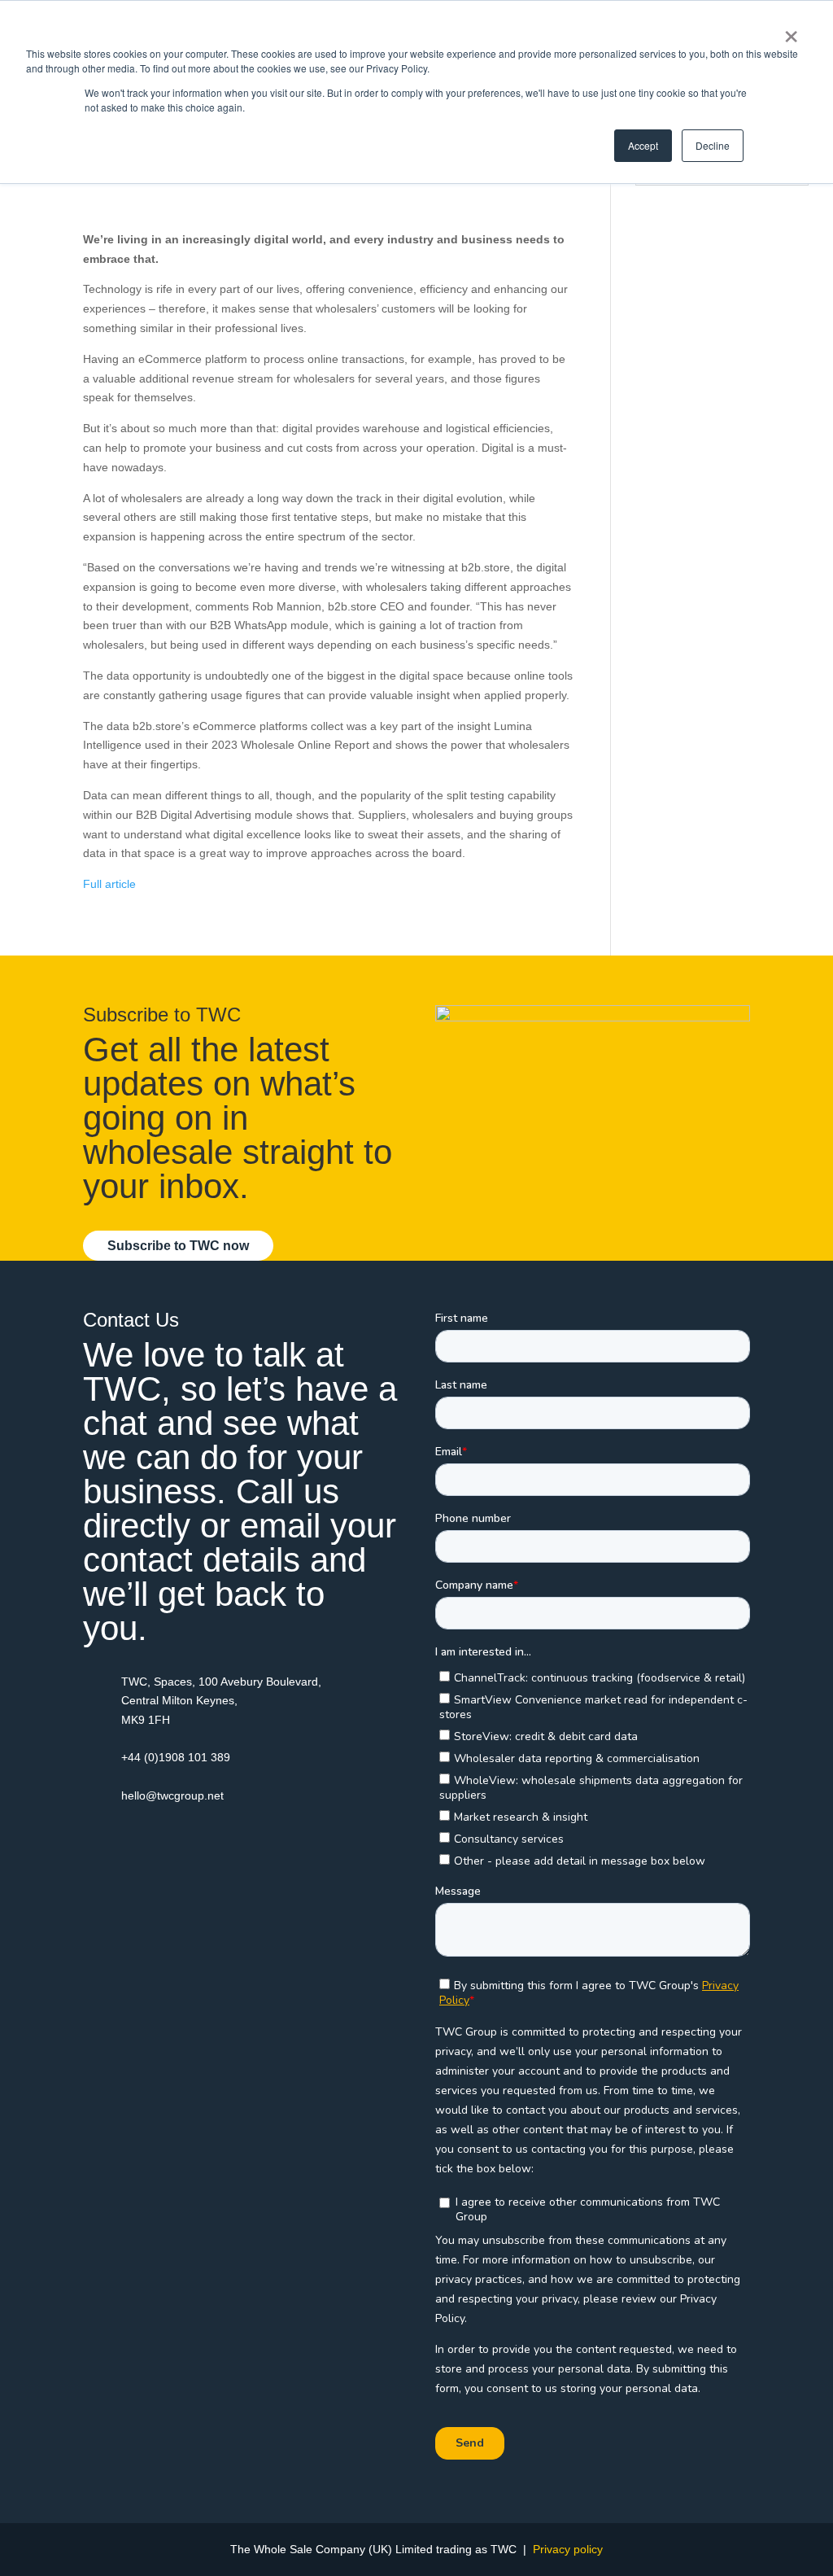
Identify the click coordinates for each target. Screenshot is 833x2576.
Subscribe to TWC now (178, 1246)
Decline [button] (713, 145)
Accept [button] (643, 145)
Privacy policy (568, 2549)
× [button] (791, 31)
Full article (109, 884)
